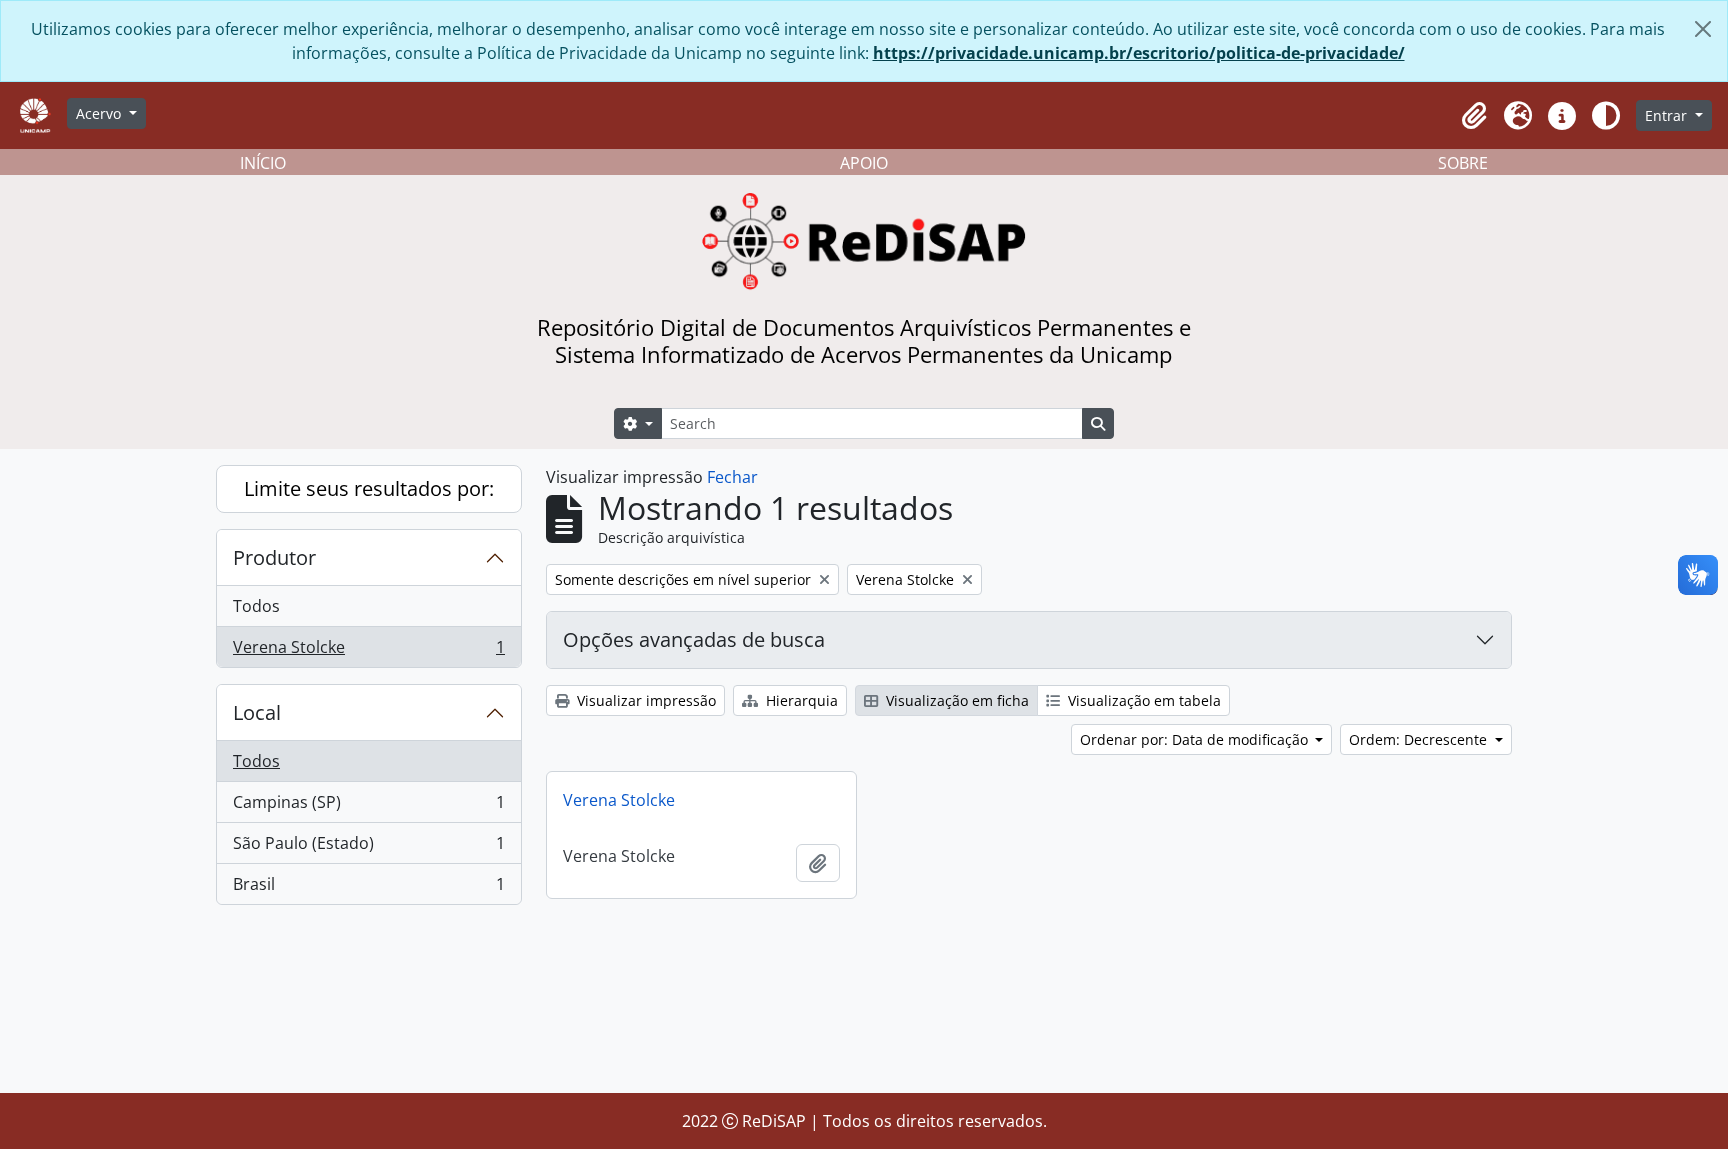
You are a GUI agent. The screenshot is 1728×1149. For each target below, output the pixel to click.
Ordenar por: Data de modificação (1196, 739)
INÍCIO (263, 163)
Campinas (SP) (368, 807)
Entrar (1668, 115)
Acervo (100, 113)
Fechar (732, 477)
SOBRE (1463, 163)
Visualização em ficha (955, 700)
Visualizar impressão (644, 700)
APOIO (864, 163)
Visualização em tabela (1142, 700)
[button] (1474, 116)
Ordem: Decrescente (1420, 739)
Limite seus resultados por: (369, 488)
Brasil (368, 888)
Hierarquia (800, 700)
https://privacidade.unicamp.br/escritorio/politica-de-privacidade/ (1139, 53)
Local (257, 712)
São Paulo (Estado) (368, 848)
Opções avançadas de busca (694, 639)
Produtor (274, 557)
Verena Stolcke (368, 651)
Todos (256, 606)
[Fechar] (1703, 29)
